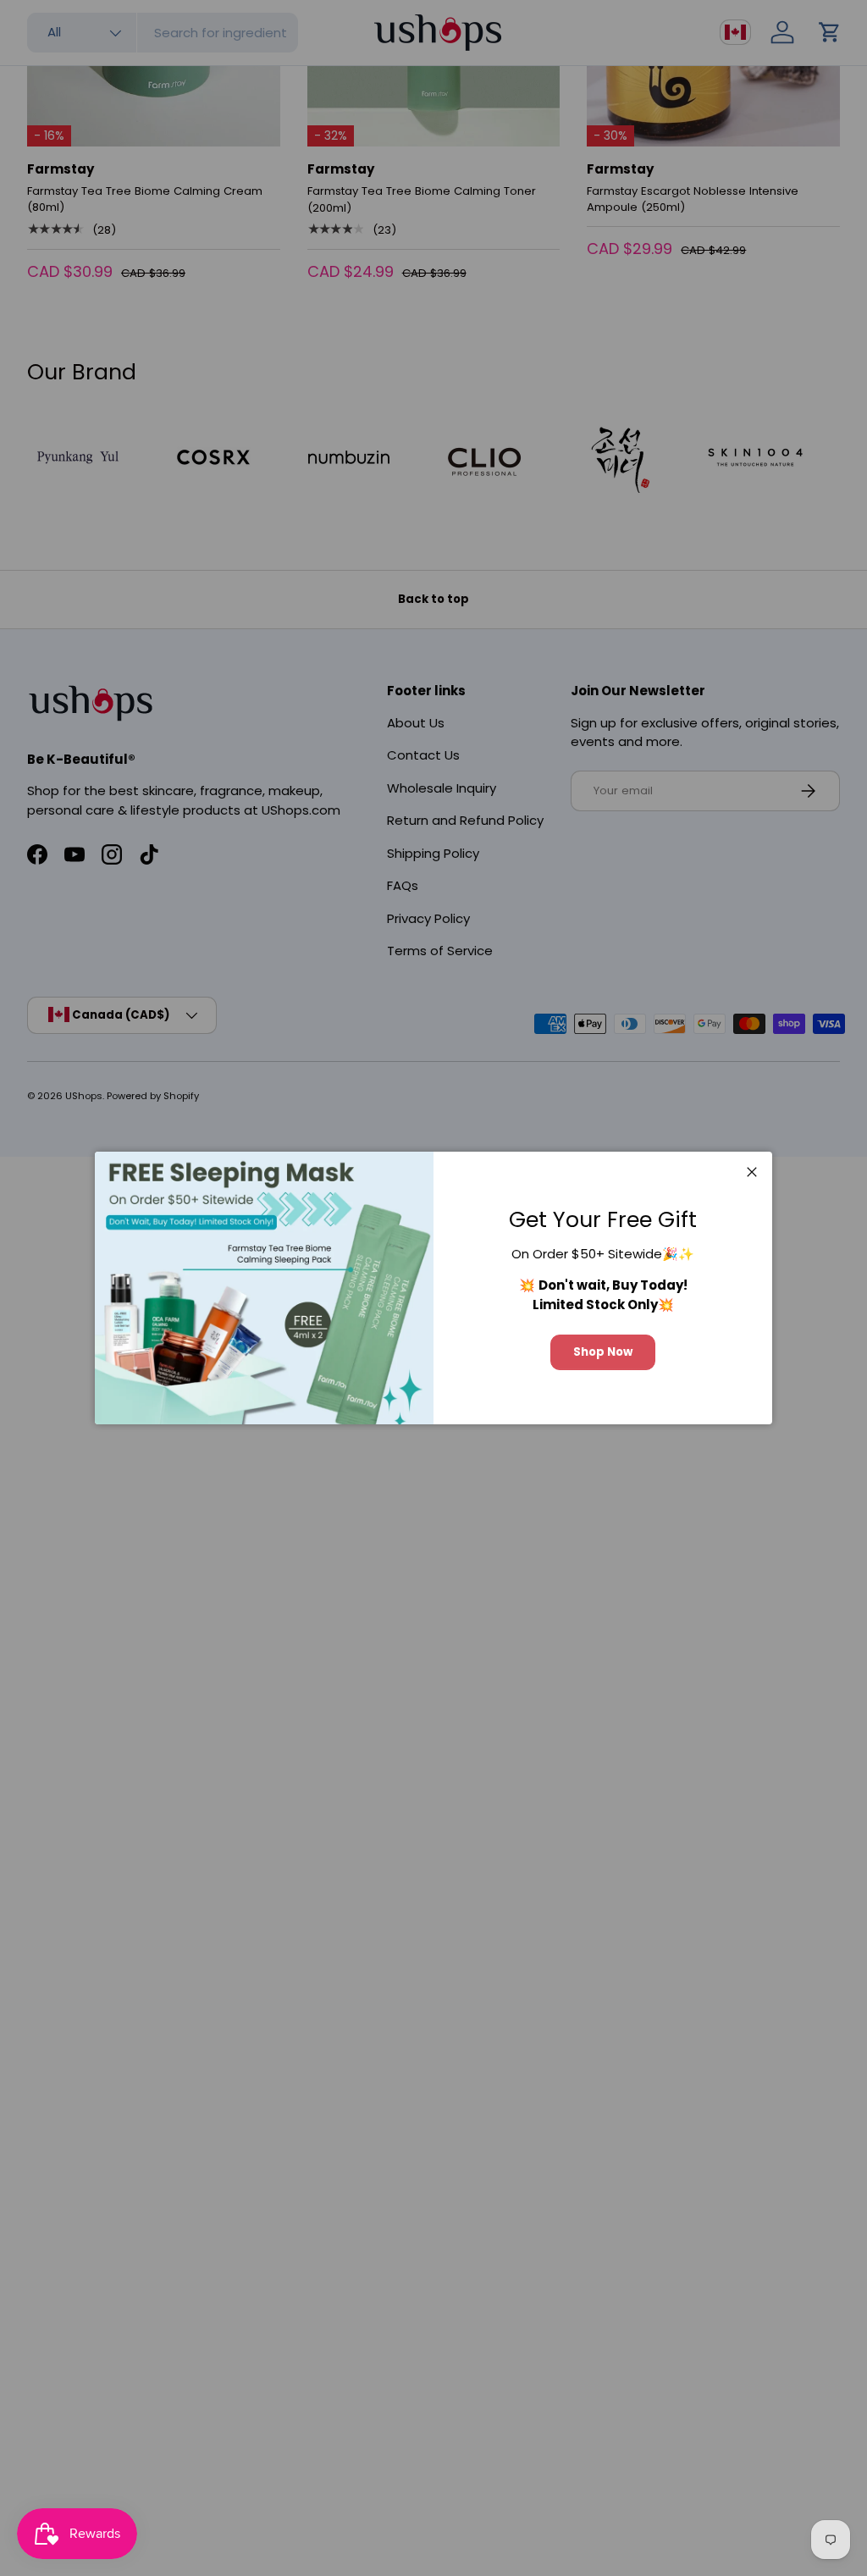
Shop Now (603, 1352)
